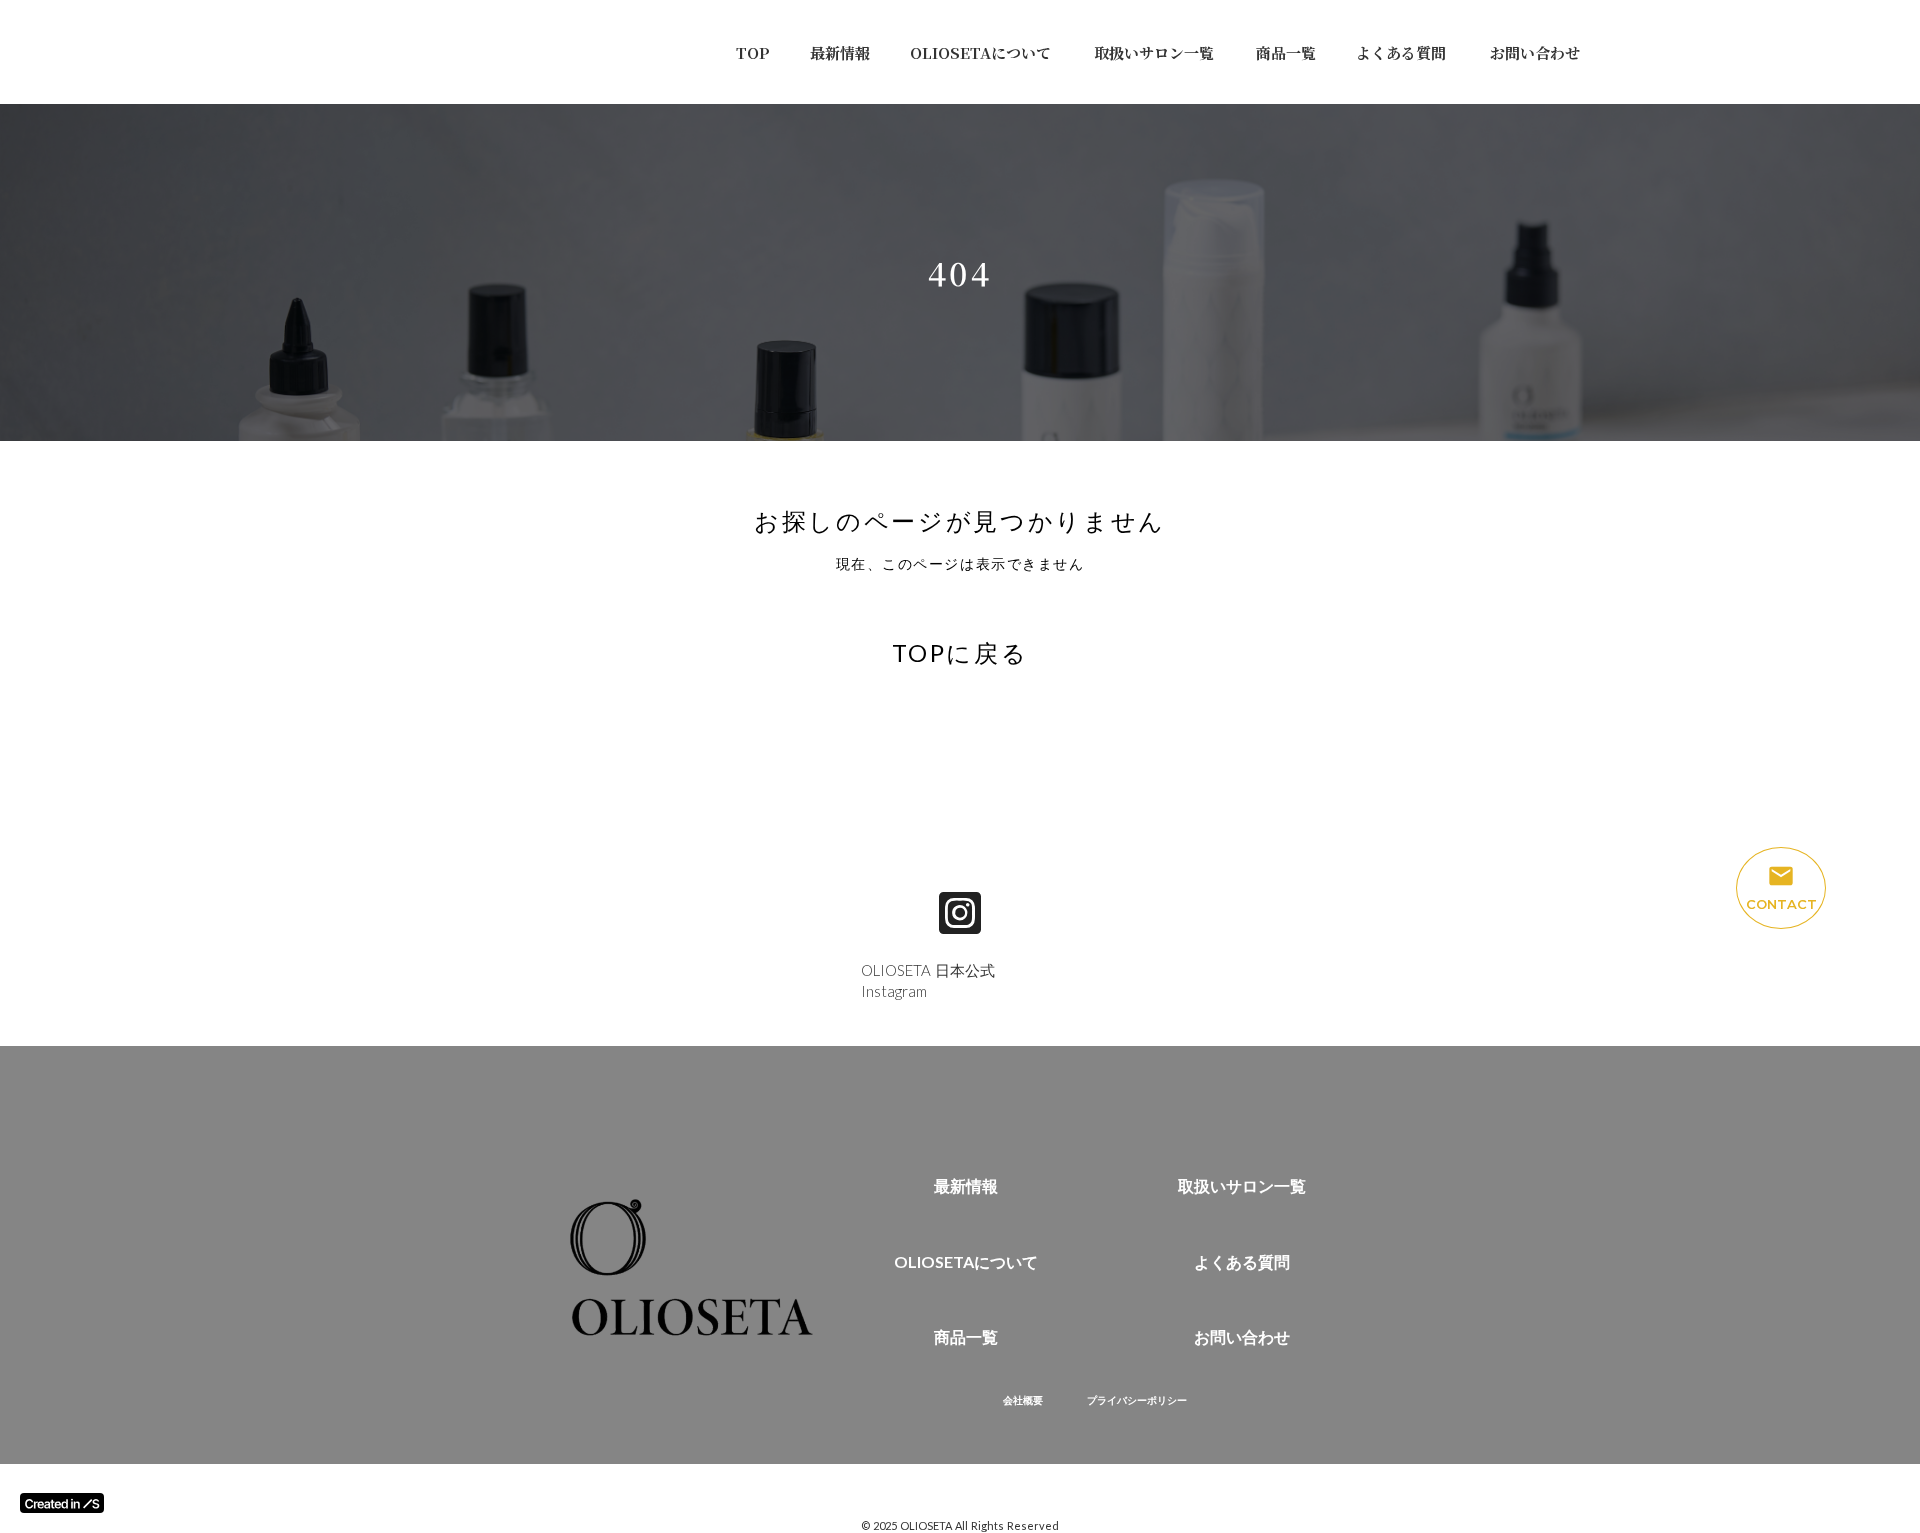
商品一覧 (1286, 52)
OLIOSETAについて (980, 52)
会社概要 (1023, 1400)
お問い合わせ (1535, 52)
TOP (753, 52)
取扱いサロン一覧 (1154, 52)
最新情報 (840, 52)
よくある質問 (1401, 52)
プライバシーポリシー (1137, 1400)
